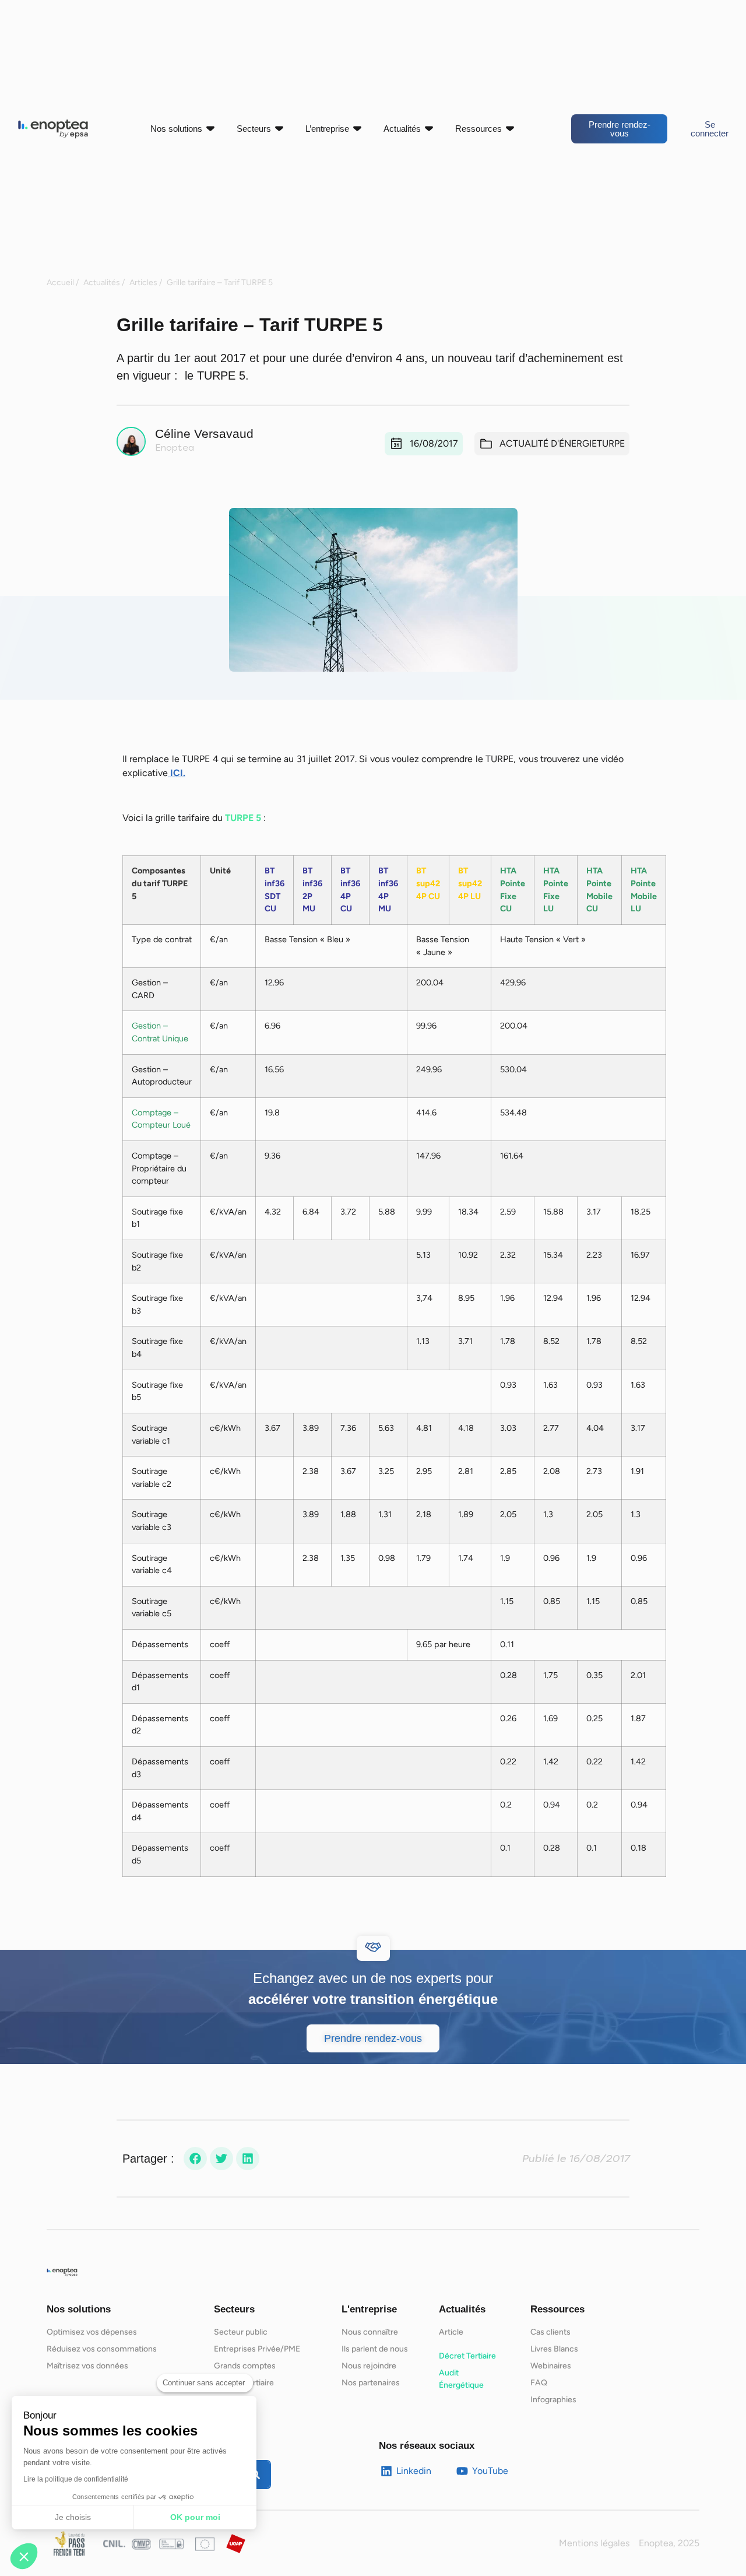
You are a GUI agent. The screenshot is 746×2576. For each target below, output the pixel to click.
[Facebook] (195, 2159)
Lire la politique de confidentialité (76, 2479)
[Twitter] (221, 2159)
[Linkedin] (248, 2159)
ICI (175, 773)
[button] (24, 2556)
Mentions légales (594, 2543)
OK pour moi (195, 2517)
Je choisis (73, 2517)
